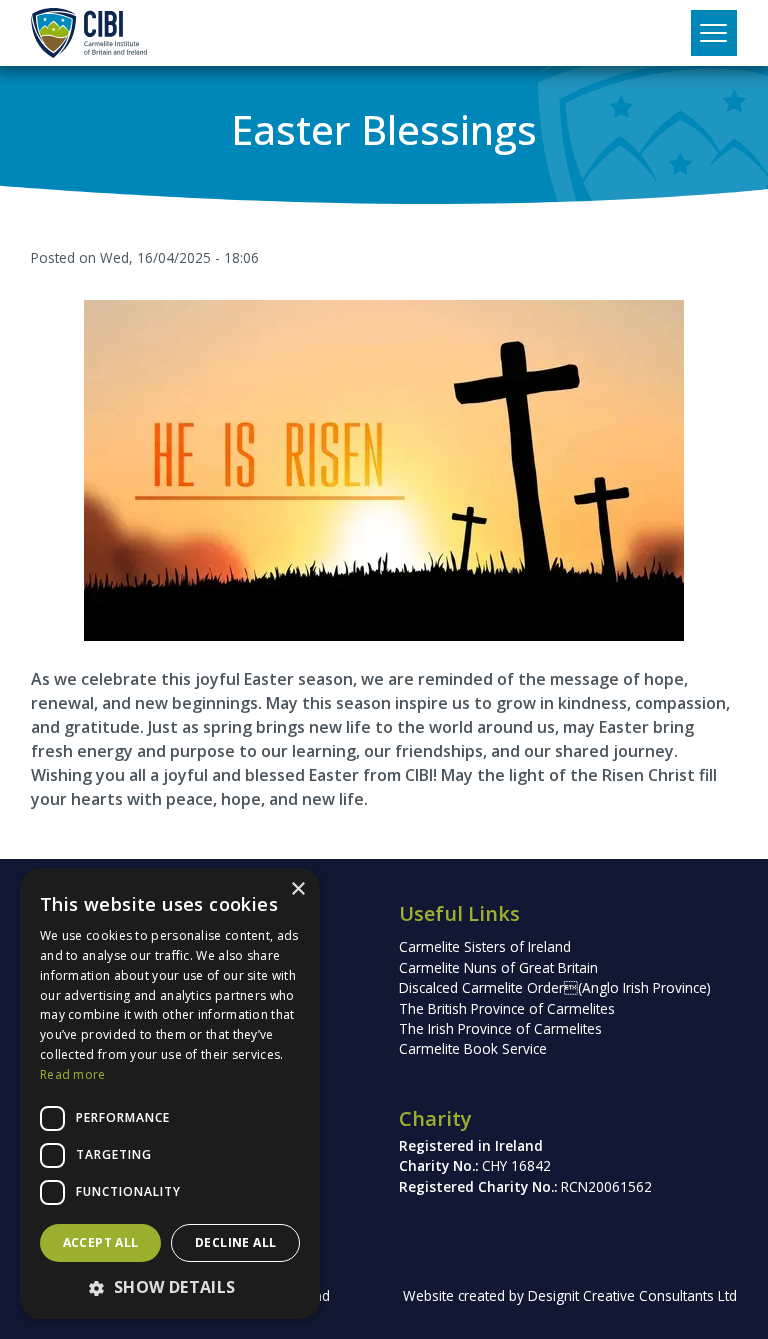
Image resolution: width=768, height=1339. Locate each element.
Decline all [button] (235, 1242)
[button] (170, 1287)
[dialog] (170, 1093)
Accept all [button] (101, 1242)
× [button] (297, 889)
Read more (73, 1074)
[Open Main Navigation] (714, 33)
